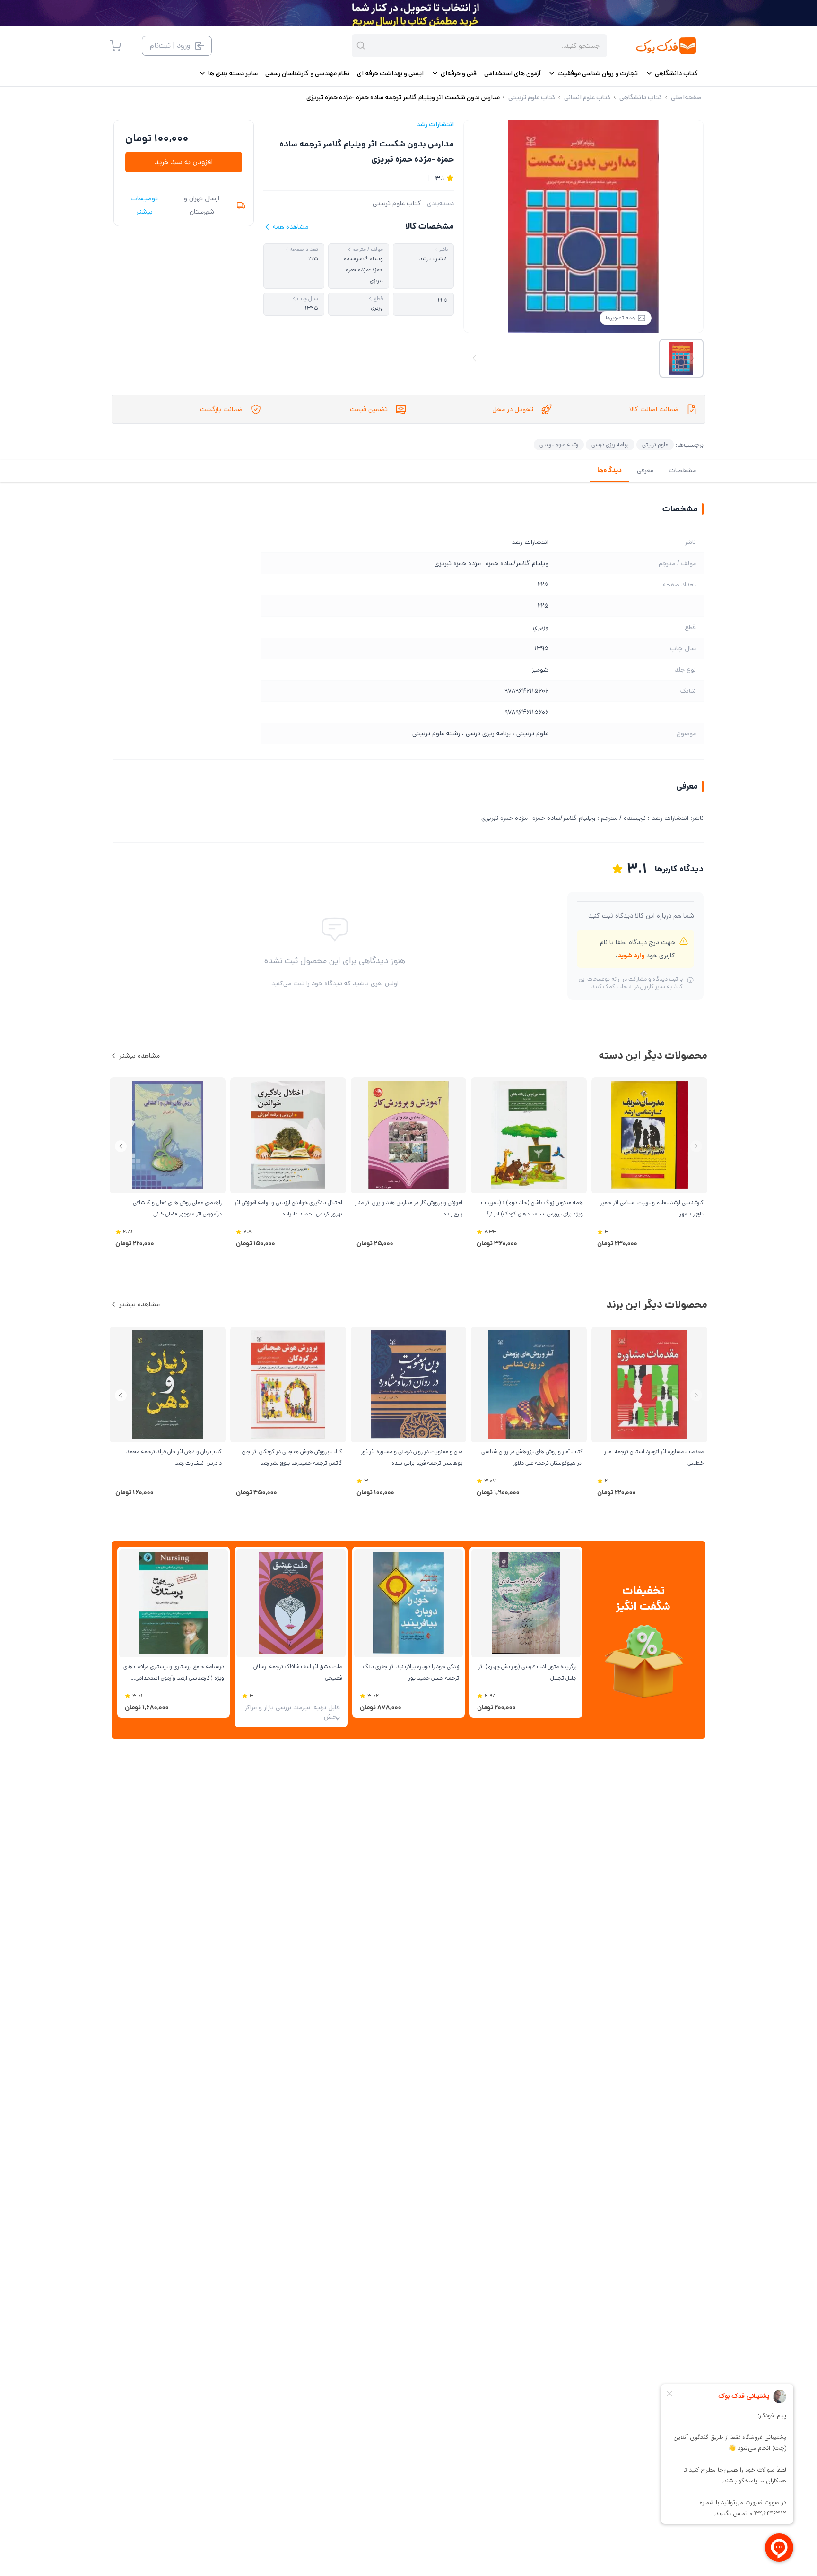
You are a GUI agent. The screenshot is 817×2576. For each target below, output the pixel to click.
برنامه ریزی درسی (610, 444)
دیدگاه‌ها (609, 470)
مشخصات (682, 470)
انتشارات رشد (435, 124)
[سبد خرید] (115, 46)
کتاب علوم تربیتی (397, 203)
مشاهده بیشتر (139, 1056)
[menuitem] (672, 73)
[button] (121, 1146)
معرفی (645, 470)
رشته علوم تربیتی (559, 444)
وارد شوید (631, 956)
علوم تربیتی (655, 444)
